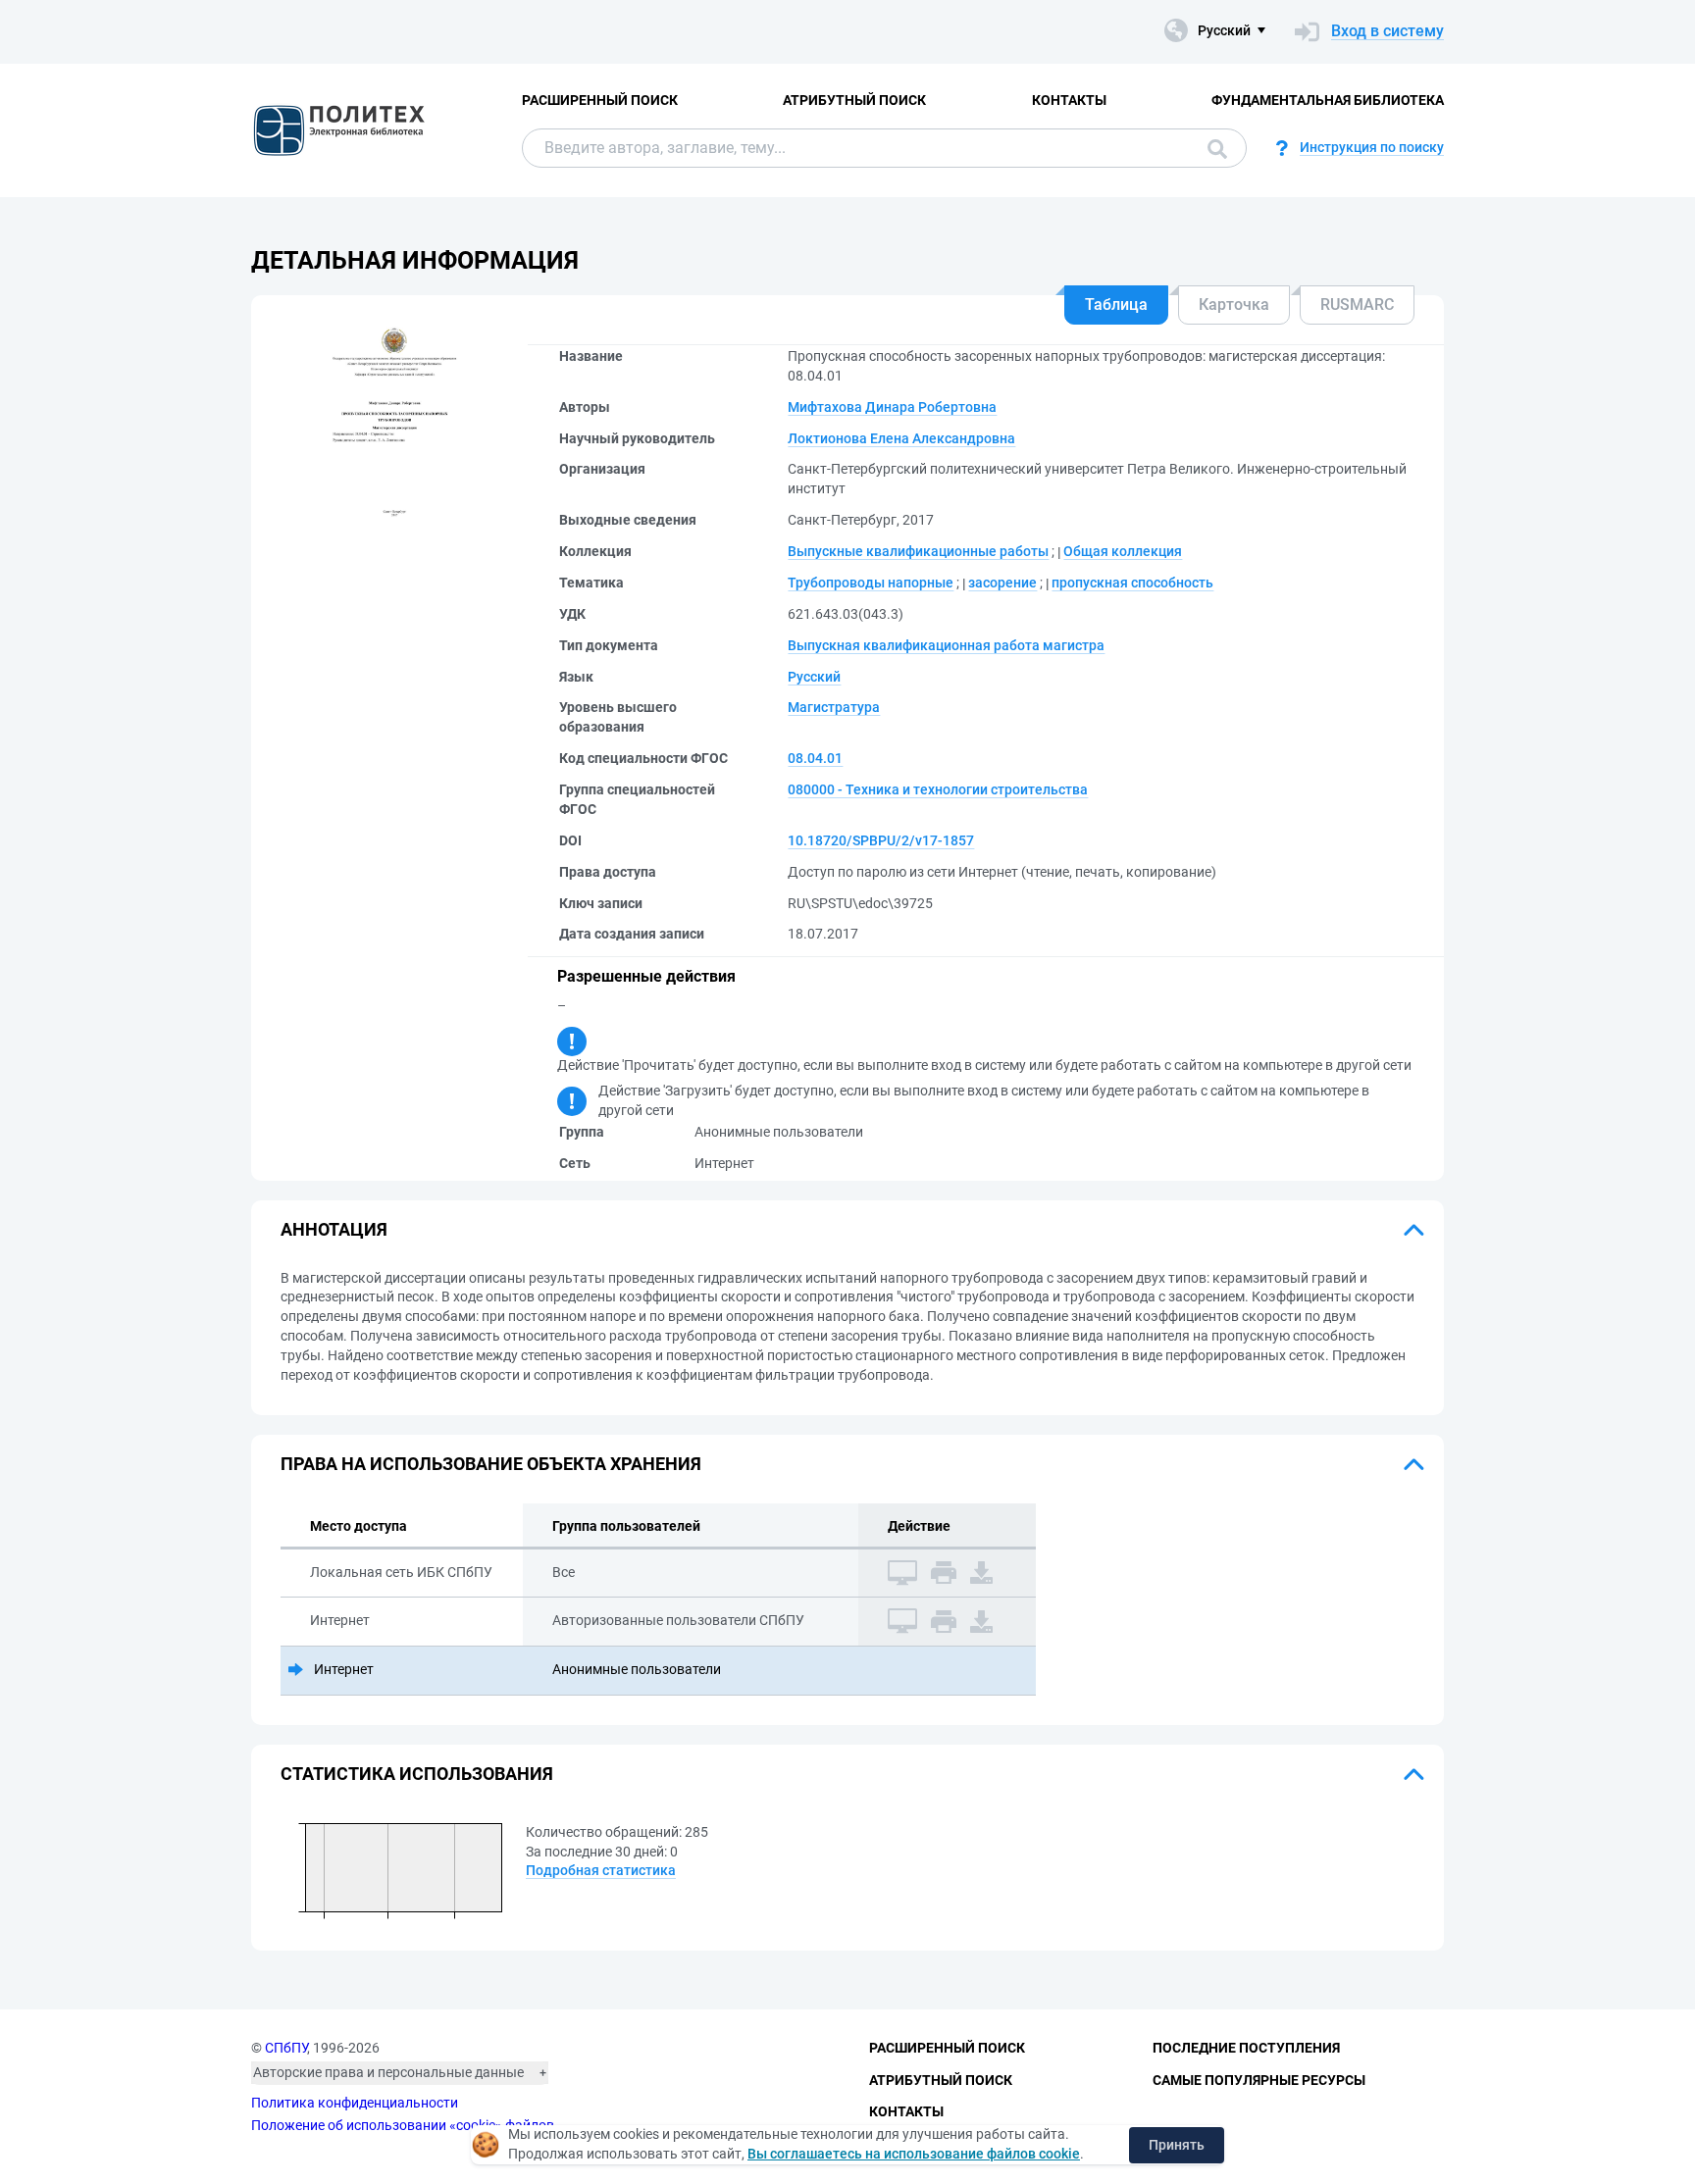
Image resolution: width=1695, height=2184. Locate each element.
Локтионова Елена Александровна (901, 438)
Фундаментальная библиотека (1328, 100)
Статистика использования (417, 1774)
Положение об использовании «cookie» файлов (403, 2125)
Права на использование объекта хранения (491, 1464)
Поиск (1212, 148)
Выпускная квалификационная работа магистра (946, 645)
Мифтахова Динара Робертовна (892, 407)
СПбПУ (286, 2048)
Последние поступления (1246, 2048)
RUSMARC (1357, 305)
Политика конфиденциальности (355, 2103)
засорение (1002, 583)
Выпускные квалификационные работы (918, 551)
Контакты (1069, 100)
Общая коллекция (1123, 551)
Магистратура (834, 707)
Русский (814, 677)
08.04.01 (815, 758)
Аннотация (334, 1229)
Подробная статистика (601, 1870)
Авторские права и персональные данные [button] (388, 2072)
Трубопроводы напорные (871, 583)
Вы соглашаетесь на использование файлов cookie (914, 2154)
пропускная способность (1132, 583)
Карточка (1234, 305)
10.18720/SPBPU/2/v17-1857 (881, 840)
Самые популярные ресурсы (1259, 2080)
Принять (1177, 2145)
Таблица (1116, 305)
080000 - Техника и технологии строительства (938, 789)
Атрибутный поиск (854, 100)
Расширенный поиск (600, 100)
